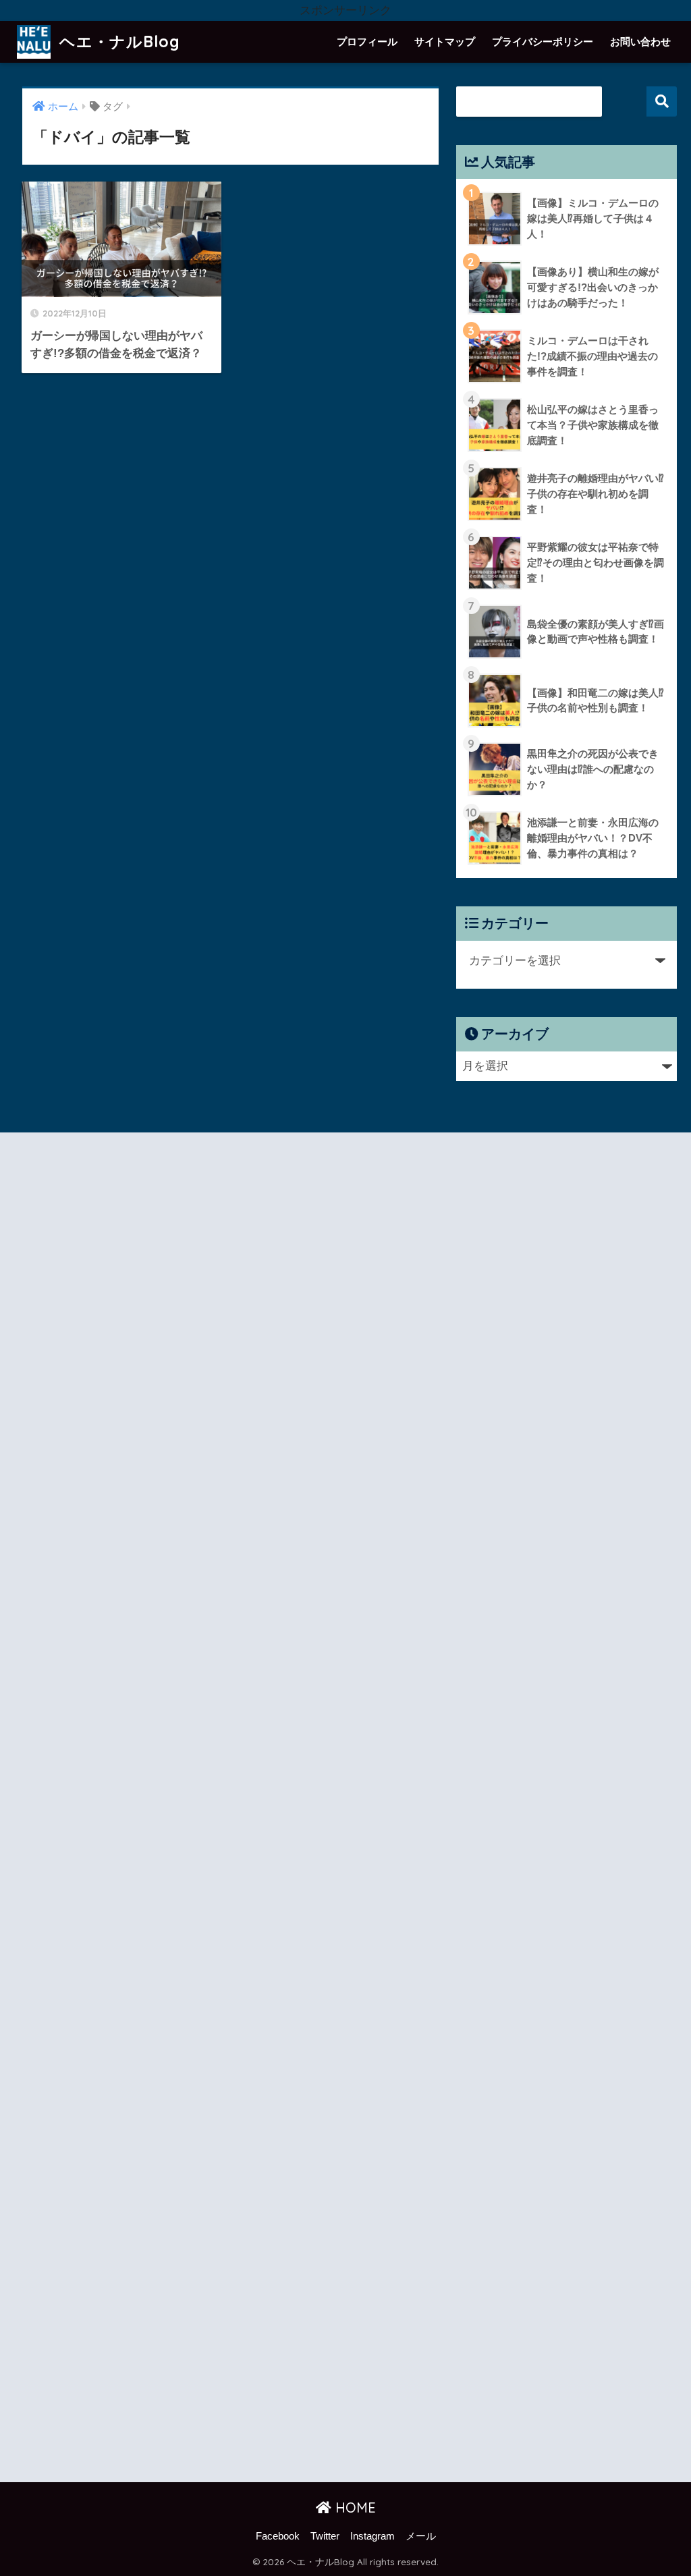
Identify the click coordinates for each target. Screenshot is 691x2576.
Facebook (278, 2536)
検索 (662, 102)
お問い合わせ (640, 42)
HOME (354, 2508)
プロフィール (367, 42)
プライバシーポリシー (543, 42)
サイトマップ (445, 42)
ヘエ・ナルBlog (117, 42)
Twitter (325, 2536)
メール (421, 2536)
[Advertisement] (181, 1810)
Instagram (372, 2536)
